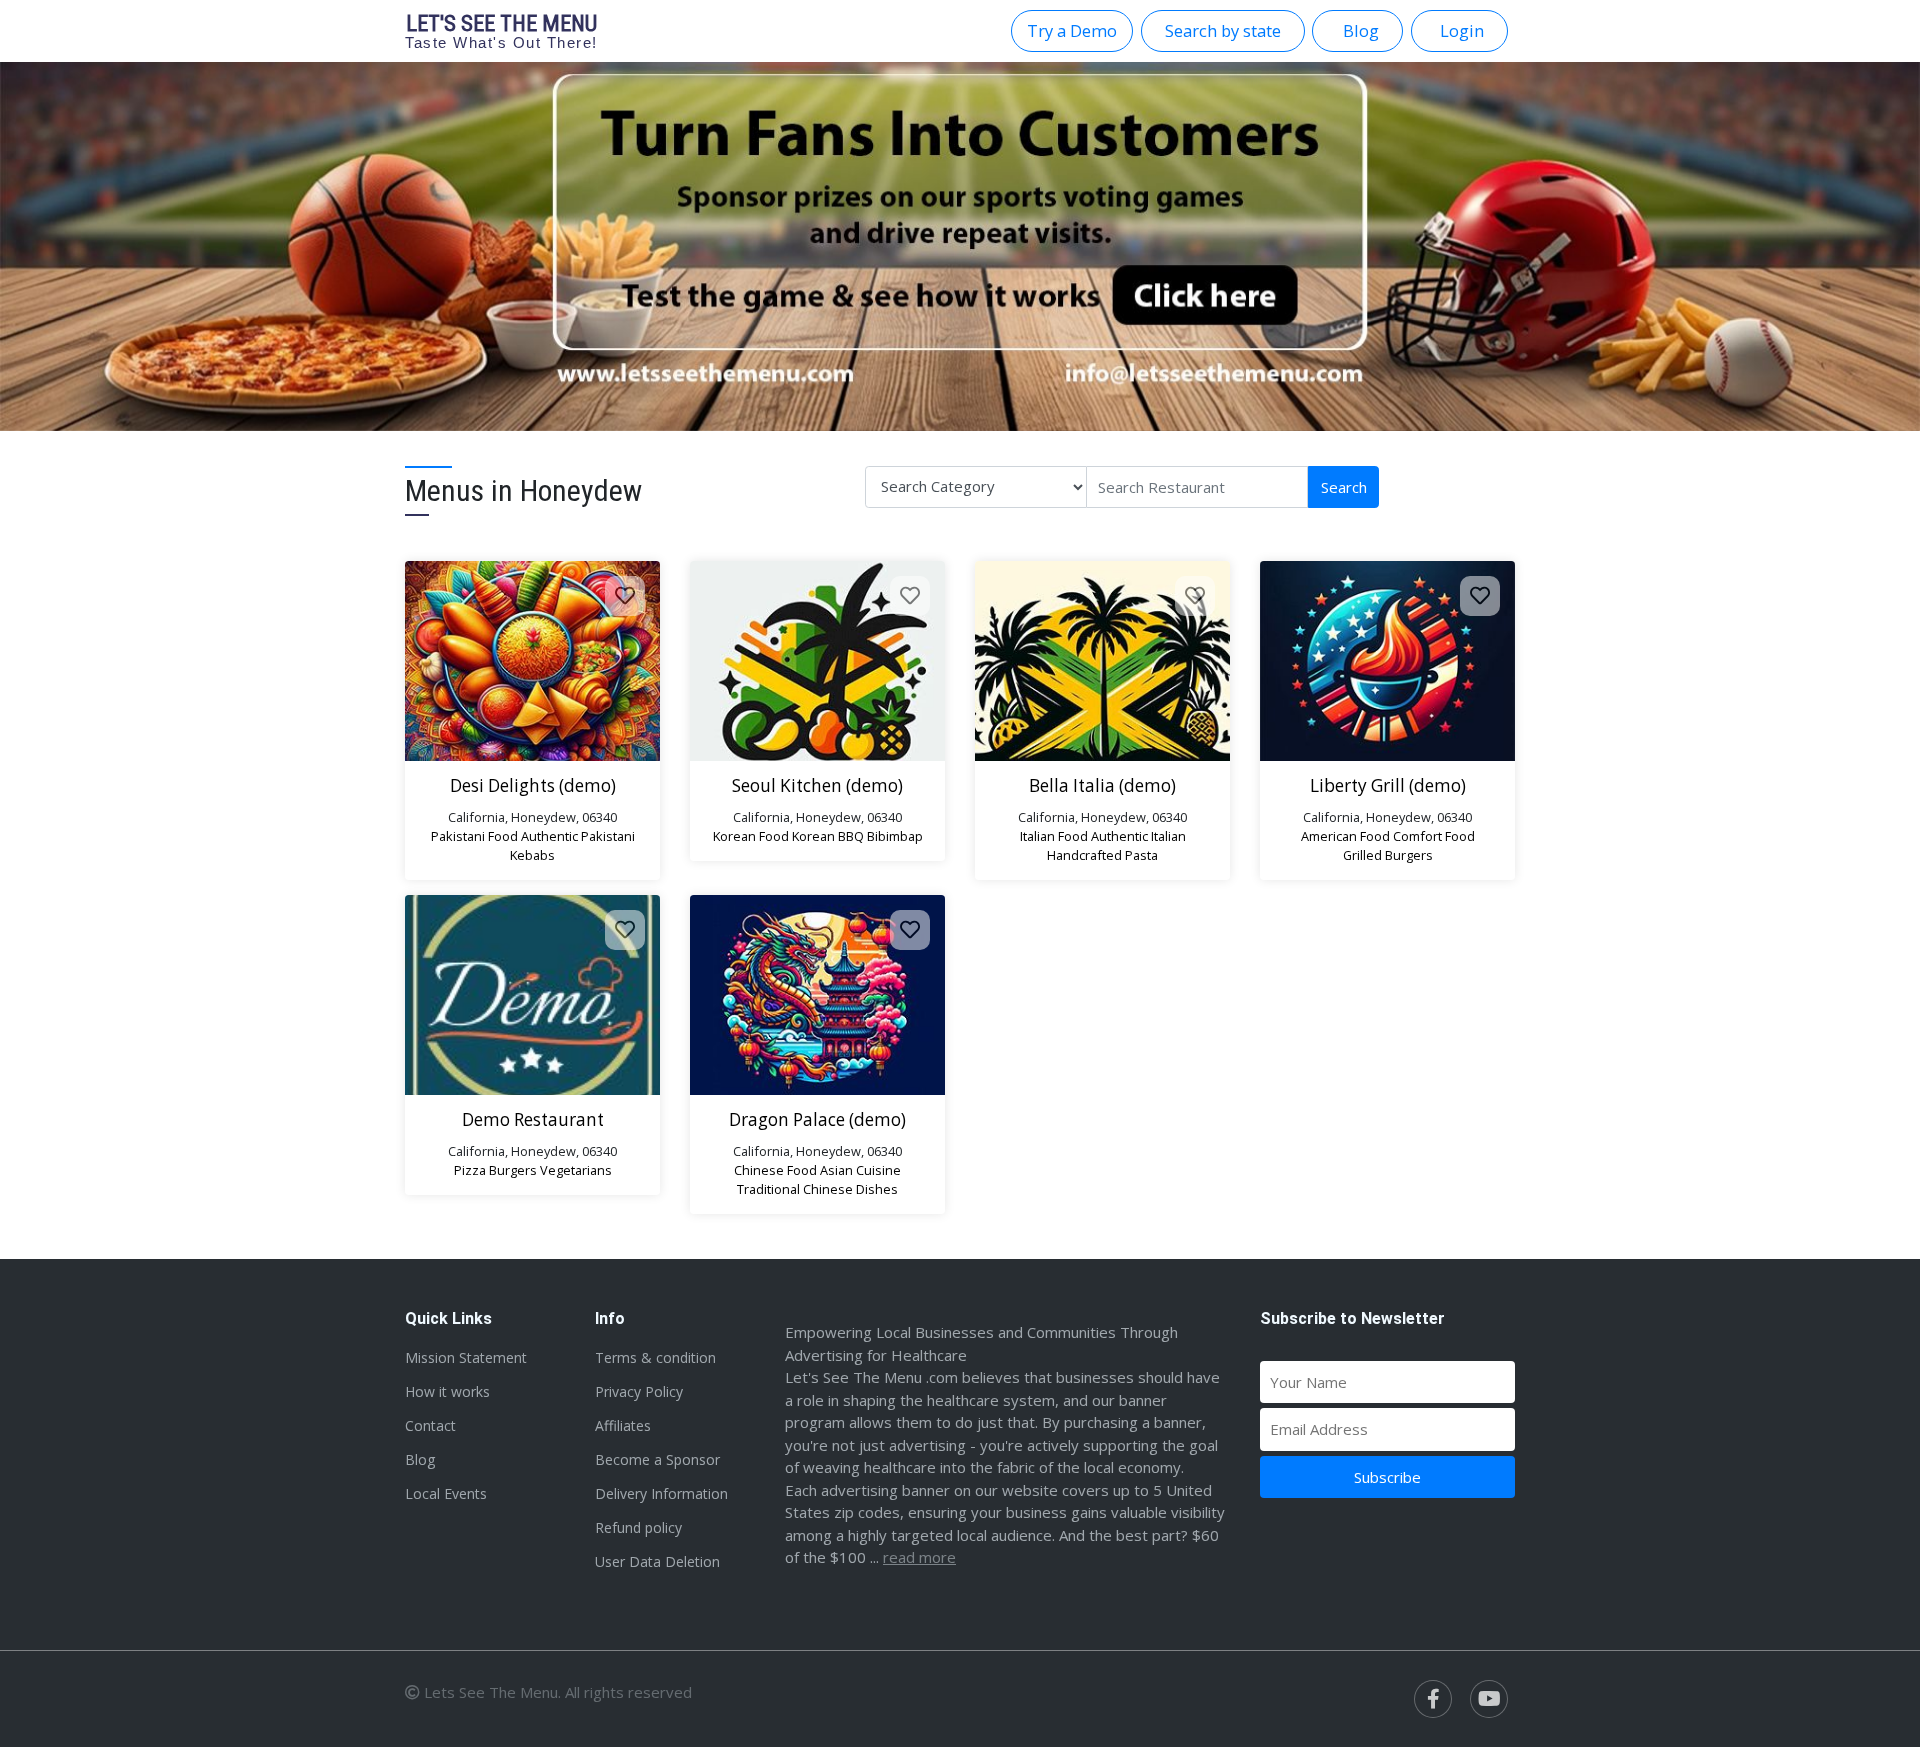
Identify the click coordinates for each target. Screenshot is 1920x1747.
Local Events (446, 1493)
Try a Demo (1072, 30)
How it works (447, 1391)
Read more (919, 1557)
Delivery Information (661, 1493)
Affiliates (623, 1425)
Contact (430, 1425)
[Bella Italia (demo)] (1102, 661)
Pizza (470, 1170)
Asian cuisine (860, 1170)
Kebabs (532, 855)
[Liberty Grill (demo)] (1387, 661)
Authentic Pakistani (578, 836)
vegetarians (576, 1170)
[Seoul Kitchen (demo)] (817, 661)
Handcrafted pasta (1102, 855)
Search (1344, 487)
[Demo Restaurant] (532, 995)
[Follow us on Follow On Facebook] (1433, 1699)
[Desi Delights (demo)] (532, 661)
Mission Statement (466, 1357)
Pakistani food (474, 836)
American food (1345, 836)
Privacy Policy (639, 1391)
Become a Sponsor (657, 1459)
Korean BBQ (828, 836)
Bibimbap (895, 836)
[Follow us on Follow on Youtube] (1489, 1699)
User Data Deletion (657, 1561)
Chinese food (775, 1170)
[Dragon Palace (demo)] (817, 995)
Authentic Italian (1138, 836)
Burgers (513, 1170)
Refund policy (638, 1527)
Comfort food (1434, 836)
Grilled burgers (1388, 855)
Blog (420, 1459)
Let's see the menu (501, 30)
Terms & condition (655, 1357)
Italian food (1054, 836)
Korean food (751, 836)
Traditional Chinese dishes (817, 1189)
